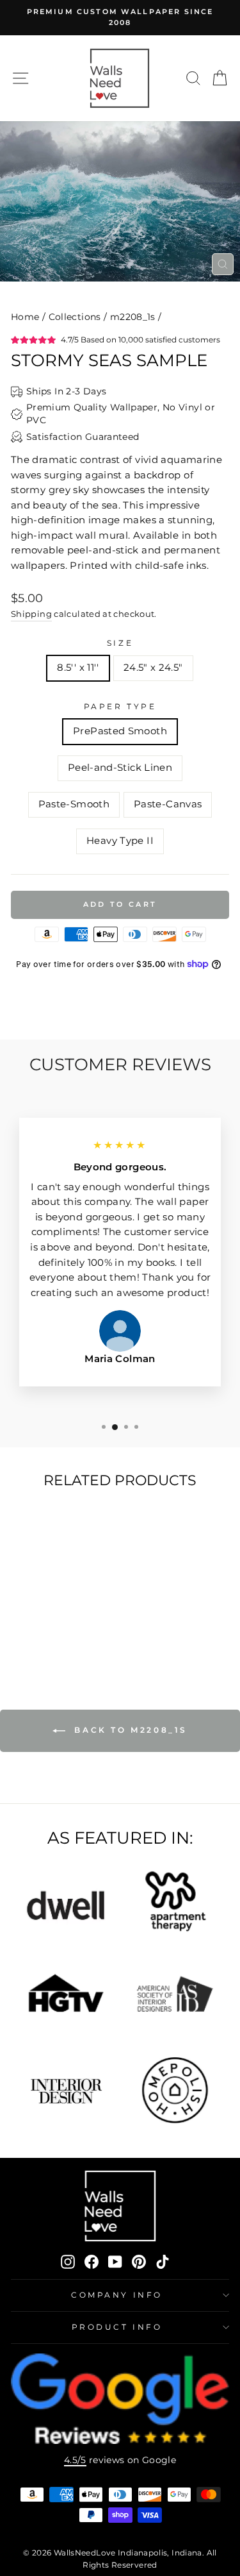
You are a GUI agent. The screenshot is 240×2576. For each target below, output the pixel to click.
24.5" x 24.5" (153, 668)
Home (25, 317)
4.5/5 (75, 2460)
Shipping (31, 614)
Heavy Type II (120, 841)
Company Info (116, 2295)
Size (120, 643)
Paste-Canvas (168, 804)
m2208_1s (133, 317)
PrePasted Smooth (120, 731)
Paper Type (120, 707)
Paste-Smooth (74, 804)
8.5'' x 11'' (78, 668)
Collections (75, 317)
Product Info (117, 2327)
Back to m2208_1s (129, 1730)
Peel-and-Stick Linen (120, 768)
